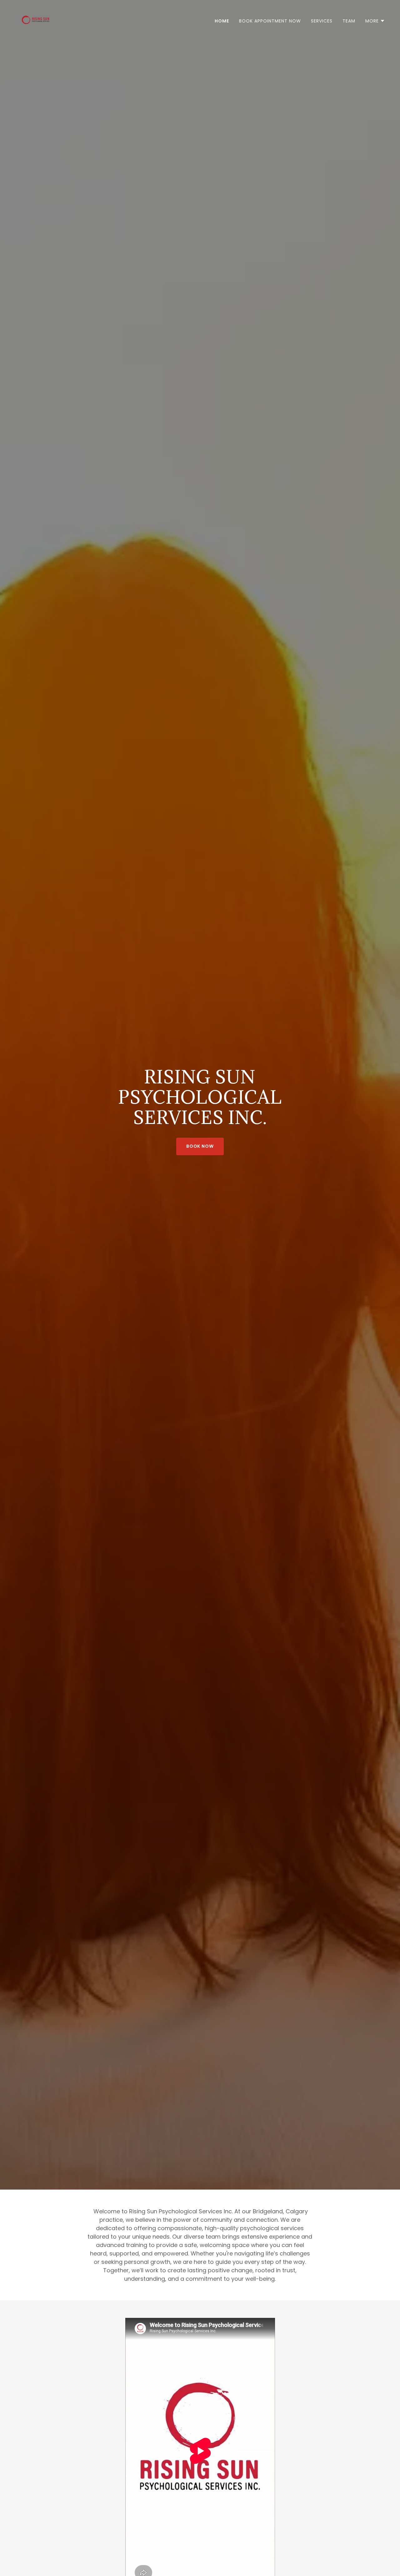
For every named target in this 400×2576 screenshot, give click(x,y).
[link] (36, 20)
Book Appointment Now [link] (270, 21)
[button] (375, 21)
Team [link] (349, 21)
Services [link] (322, 21)
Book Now (200, 1146)
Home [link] (222, 21)
